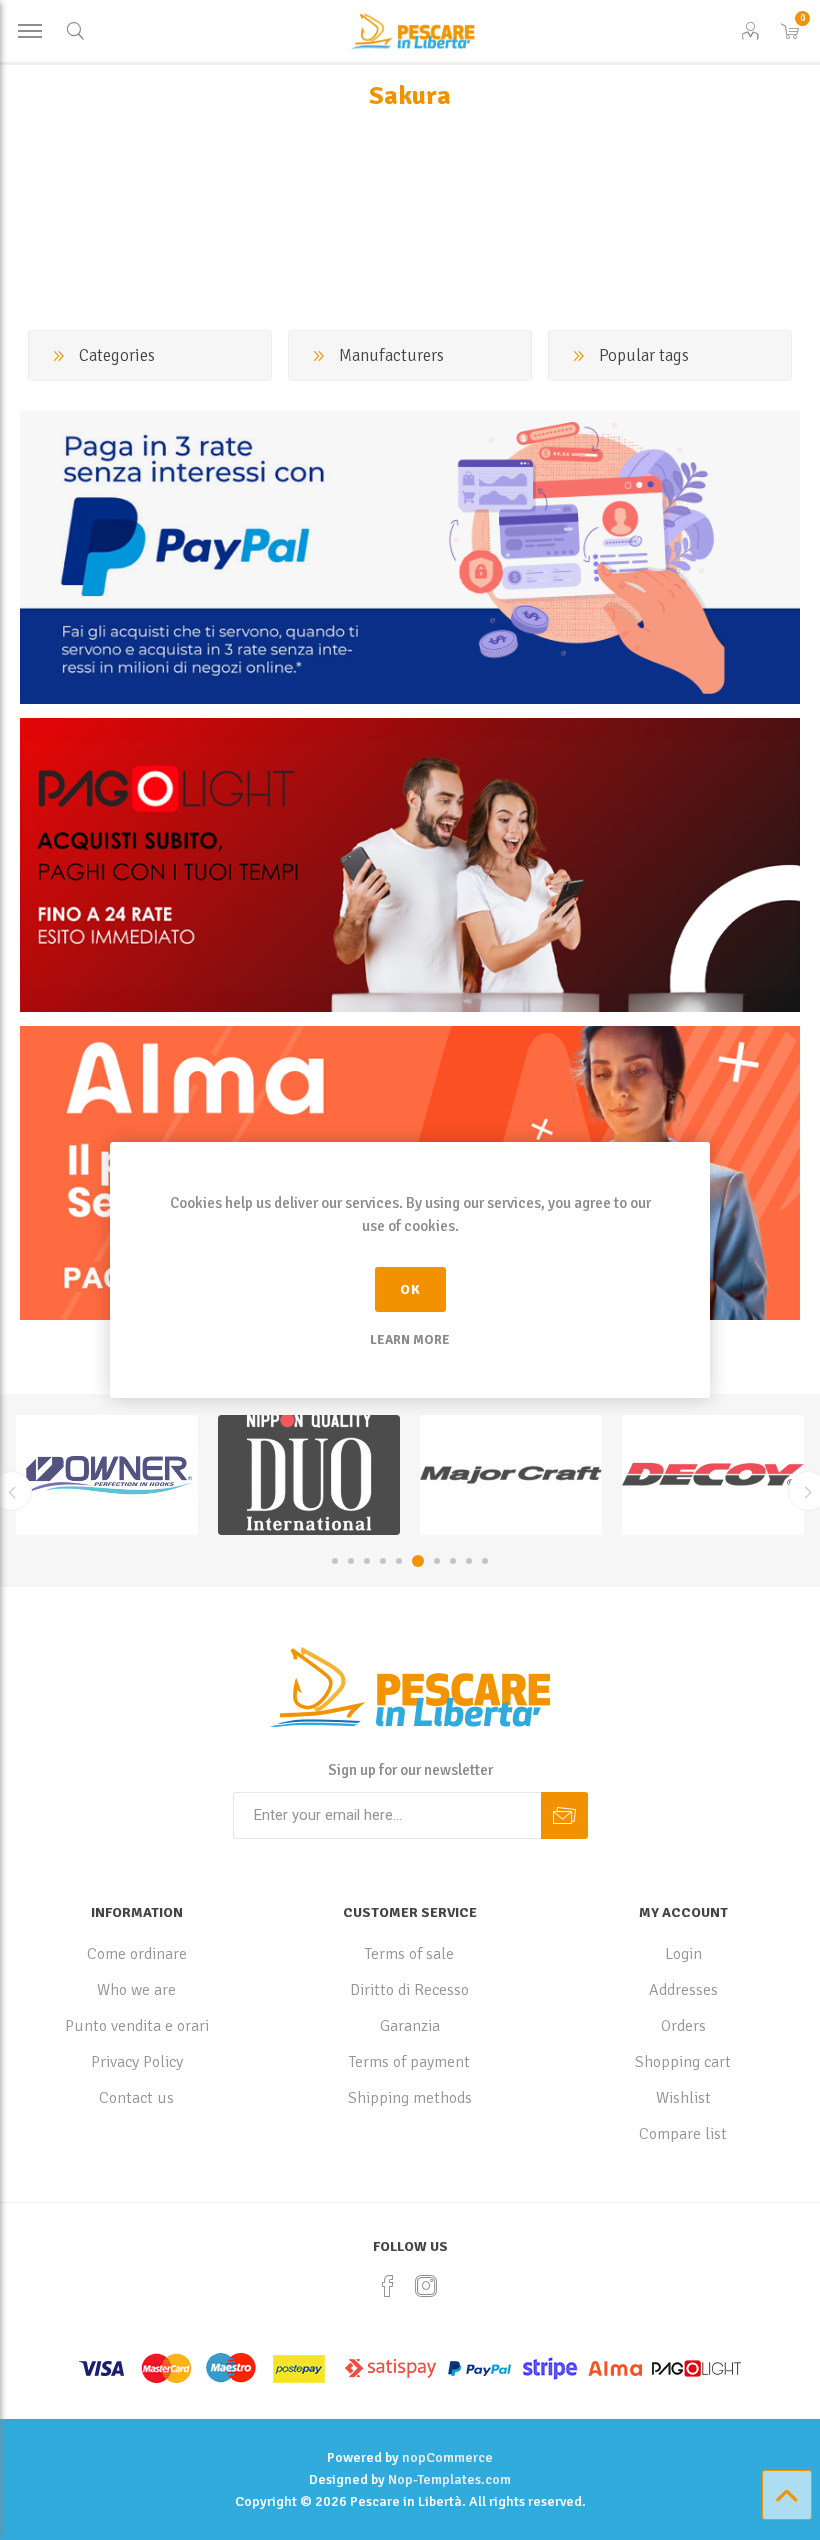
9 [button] (469, 1561)
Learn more (410, 1340)
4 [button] (383, 1561)
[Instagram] (426, 2286)
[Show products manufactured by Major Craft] (309, 1475)
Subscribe (564, 1815)
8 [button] (453, 1561)
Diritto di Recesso (409, 1990)
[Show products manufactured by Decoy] (511, 1475)
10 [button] (485, 1561)
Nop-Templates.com (449, 2479)
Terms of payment (409, 2062)
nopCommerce (447, 2457)
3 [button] (367, 1561)
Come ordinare (137, 1954)
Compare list (683, 2134)
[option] (107, 1475)
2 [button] (351, 1561)
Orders (683, 2026)
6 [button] (418, 1561)
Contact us (136, 2098)
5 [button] (399, 1561)
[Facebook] (388, 2286)
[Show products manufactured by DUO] (107, 1475)
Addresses (683, 1990)
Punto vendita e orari (137, 2026)
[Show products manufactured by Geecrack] (713, 1475)
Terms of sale (409, 1954)
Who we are (136, 1990)
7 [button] (437, 1561)
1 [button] (335, 1561)
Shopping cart (683, 2062)
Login (683, 1954)
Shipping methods (410, 2098)
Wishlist (683, 2098)
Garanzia (410, 2026)
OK (410, 1289)
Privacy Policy (137, 2062)
